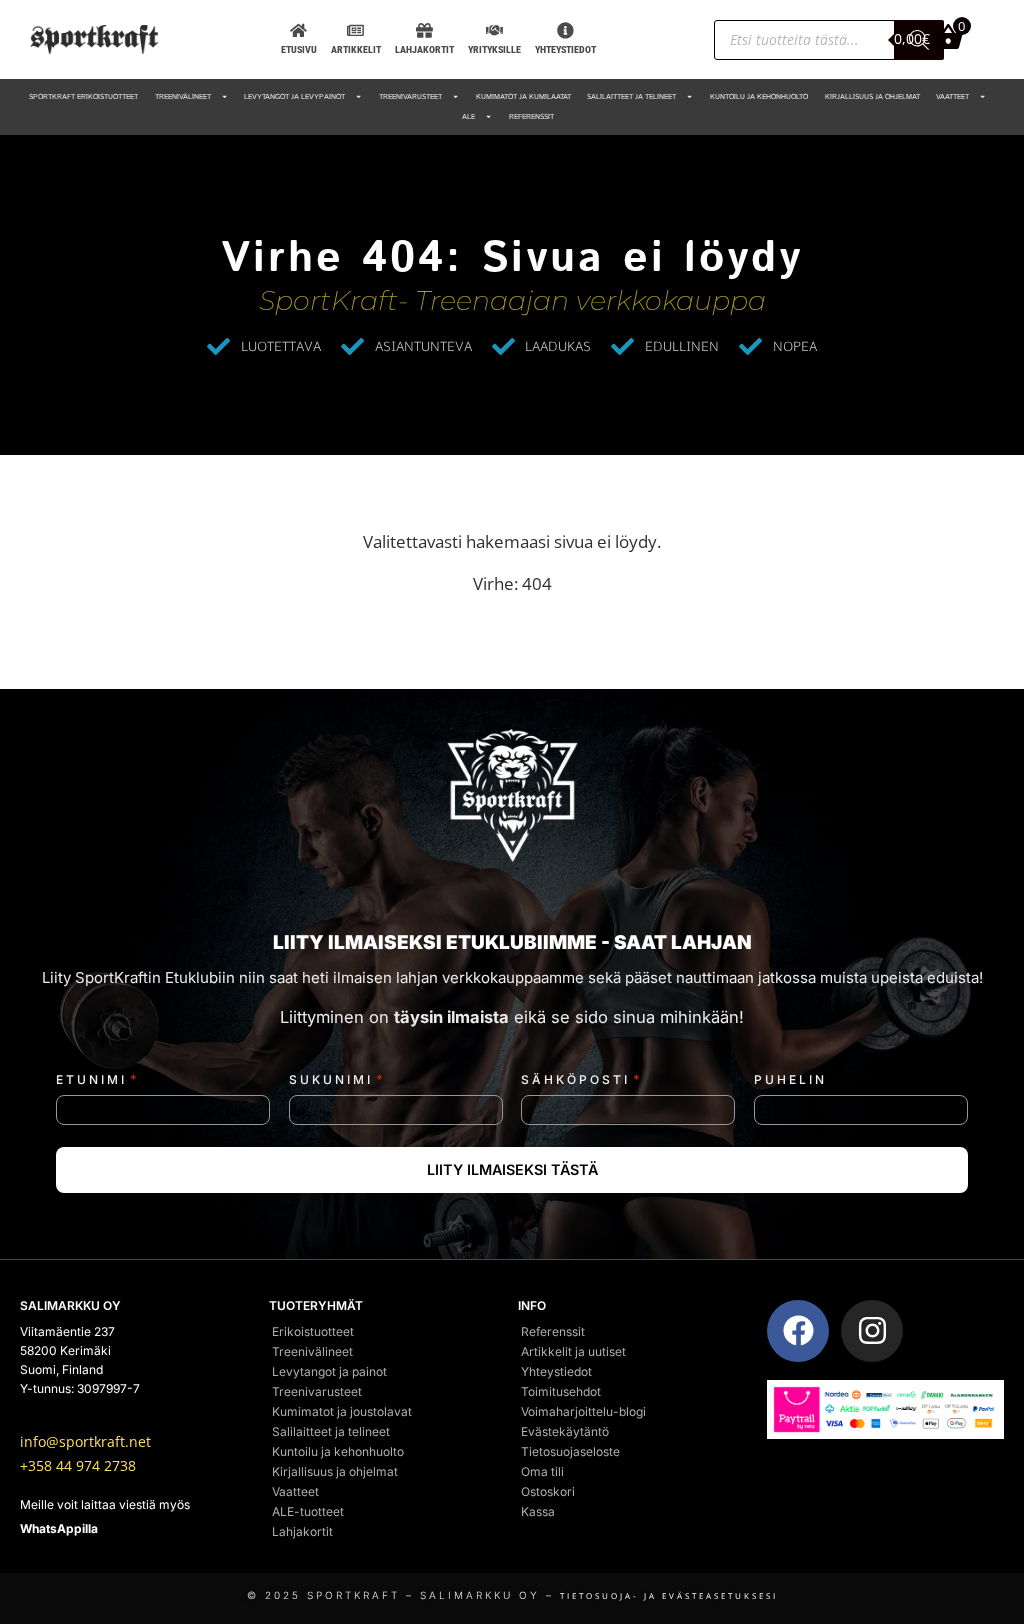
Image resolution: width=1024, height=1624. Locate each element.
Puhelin (790, 1080)
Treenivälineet (183, 97)
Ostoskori (548, 1491)
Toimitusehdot (561, 1391)
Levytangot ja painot (329, 1371)
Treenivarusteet (410, 97)
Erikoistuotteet (313, 1331)
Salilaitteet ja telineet (631, 97)
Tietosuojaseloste (570, 1451)
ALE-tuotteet (308, 1511)
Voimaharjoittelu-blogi (583, 1411)
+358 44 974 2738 (78, 1466)
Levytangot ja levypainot (294, 97)
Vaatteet (952, 97)
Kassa (538, 1511)
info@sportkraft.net (85, 1442)
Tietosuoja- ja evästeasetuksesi (669, 1595)
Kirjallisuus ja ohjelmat (872, 97)
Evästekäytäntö (565, 1431)
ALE (468, 117)
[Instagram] (872, 1331)
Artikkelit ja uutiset (573, 1351)
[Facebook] (798, 1331)
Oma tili (542, 1471)
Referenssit (531, 117)
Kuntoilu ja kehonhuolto (759, 97)
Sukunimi (337, 1079)
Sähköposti (582, 1079)
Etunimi (98, 1079)
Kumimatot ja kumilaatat (523, 97)
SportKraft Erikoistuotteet (83, 97)
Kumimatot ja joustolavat (342, 1411)
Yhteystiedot (556, 1371)
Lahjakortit (302, 1531)
